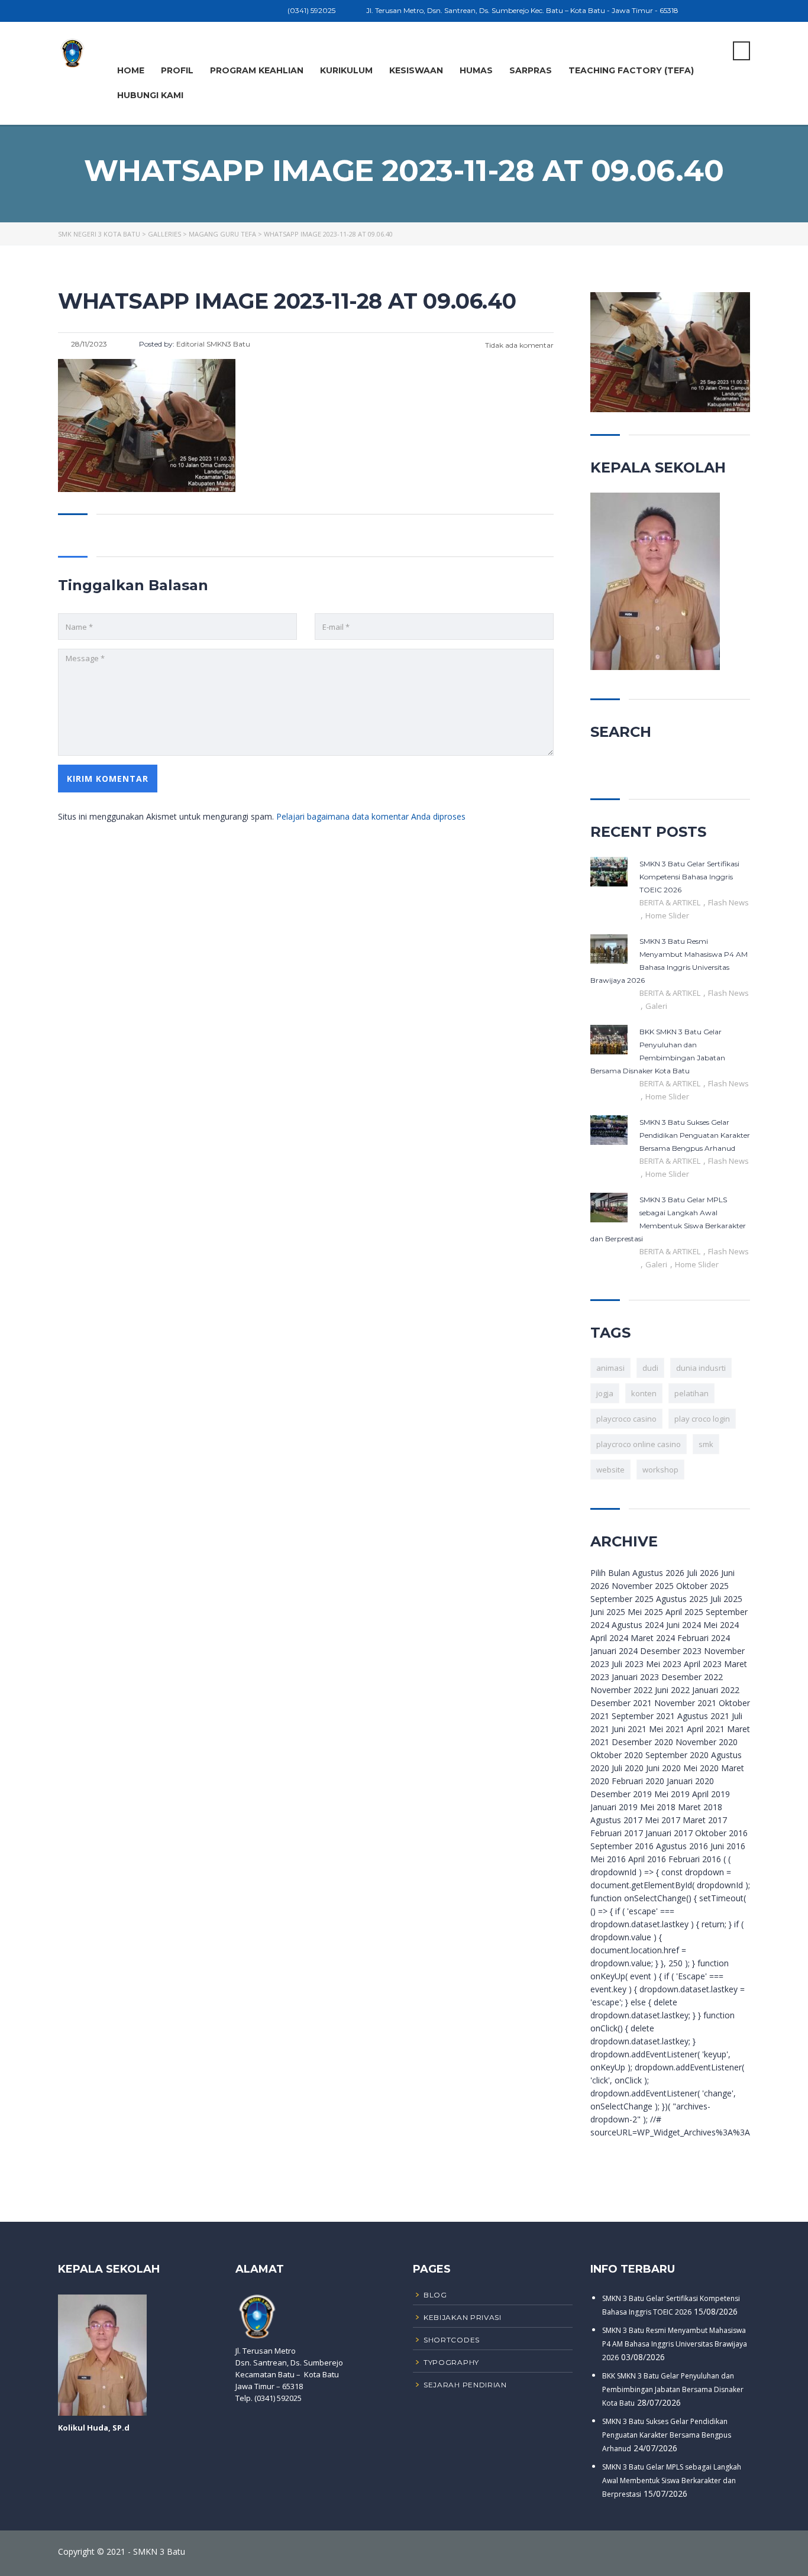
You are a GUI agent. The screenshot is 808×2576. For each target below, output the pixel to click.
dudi (650, 1368)
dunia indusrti (701, 1368)
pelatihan (691, 1393)
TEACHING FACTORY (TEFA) (631, 70)
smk (706, 1444)
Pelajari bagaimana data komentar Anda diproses (371, 816)
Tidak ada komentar (518, 345)
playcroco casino (626, 1419)
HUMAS (476, 70)
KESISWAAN (416, 70)
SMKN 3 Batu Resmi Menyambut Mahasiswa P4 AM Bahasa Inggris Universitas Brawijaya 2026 (675, 2344)
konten (644, 1393)
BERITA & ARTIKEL (671, 902)
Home (131, 70)
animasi (610, 1368)
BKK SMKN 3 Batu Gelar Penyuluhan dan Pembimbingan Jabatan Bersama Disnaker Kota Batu (673, 2389)
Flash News (728, 902)
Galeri (656, 1006)
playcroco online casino (639, 1444)
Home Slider (667, 915)
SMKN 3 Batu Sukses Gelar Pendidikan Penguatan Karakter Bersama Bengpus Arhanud (667, 2435)
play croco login (702, 1419)
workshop (660, 1470)
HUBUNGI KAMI (150, 95)
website (610, 1470)
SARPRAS (531, 70)
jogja (605, 1393)
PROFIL (177, 70)
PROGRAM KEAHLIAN (257, 70)
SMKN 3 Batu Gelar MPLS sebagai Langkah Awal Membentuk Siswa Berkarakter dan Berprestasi (672, 2480)
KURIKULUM (346, 70)
